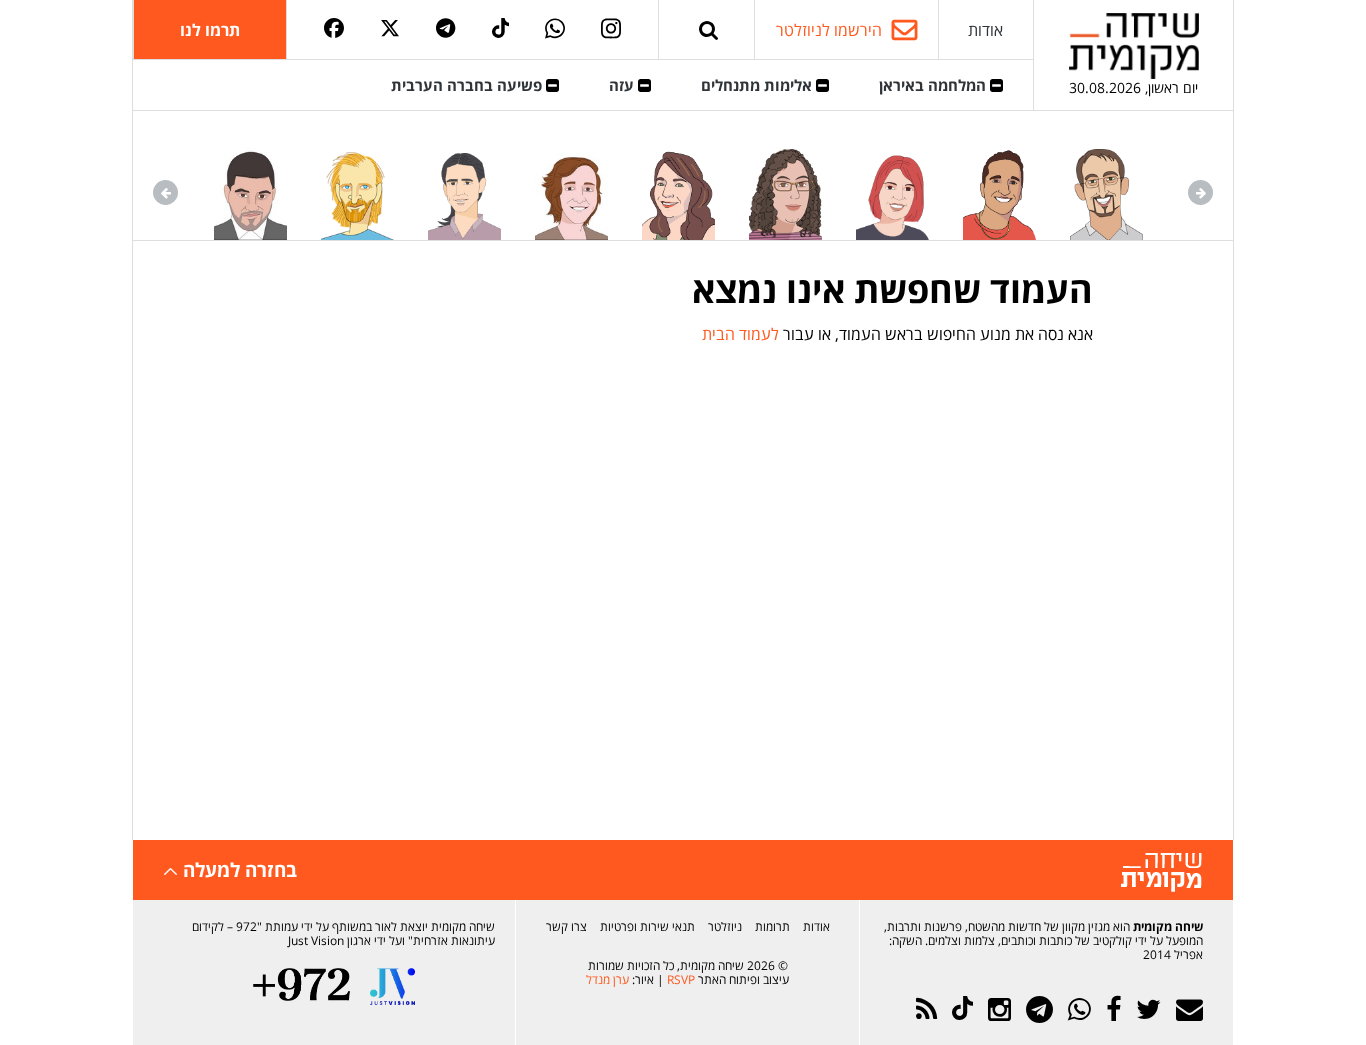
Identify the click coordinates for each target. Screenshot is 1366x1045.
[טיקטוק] (501, 29)
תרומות (772, 926)
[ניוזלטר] (1189, 1009)
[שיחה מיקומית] (1161, 872)
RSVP (681, 979)
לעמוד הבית (740, 334)
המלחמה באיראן (934, 85)
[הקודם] (1200, 192)
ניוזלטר (725, 926)
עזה (623, 85)
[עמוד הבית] (1134, 45)
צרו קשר (566, 926)
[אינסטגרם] (611, 30)
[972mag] (301, 986)
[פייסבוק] (334, 29)
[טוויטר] (390, 29)
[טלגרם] (445, 29)
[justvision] (392, 986)
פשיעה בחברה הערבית (468, 85)
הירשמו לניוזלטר (829, 30)
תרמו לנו (210, 30)
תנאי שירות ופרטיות (647, 926)
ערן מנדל (607, 979)
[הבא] (165, 192)
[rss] (926, 1009)
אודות (985, 30)
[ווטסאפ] (555, 30)
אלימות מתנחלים (758, 85)
